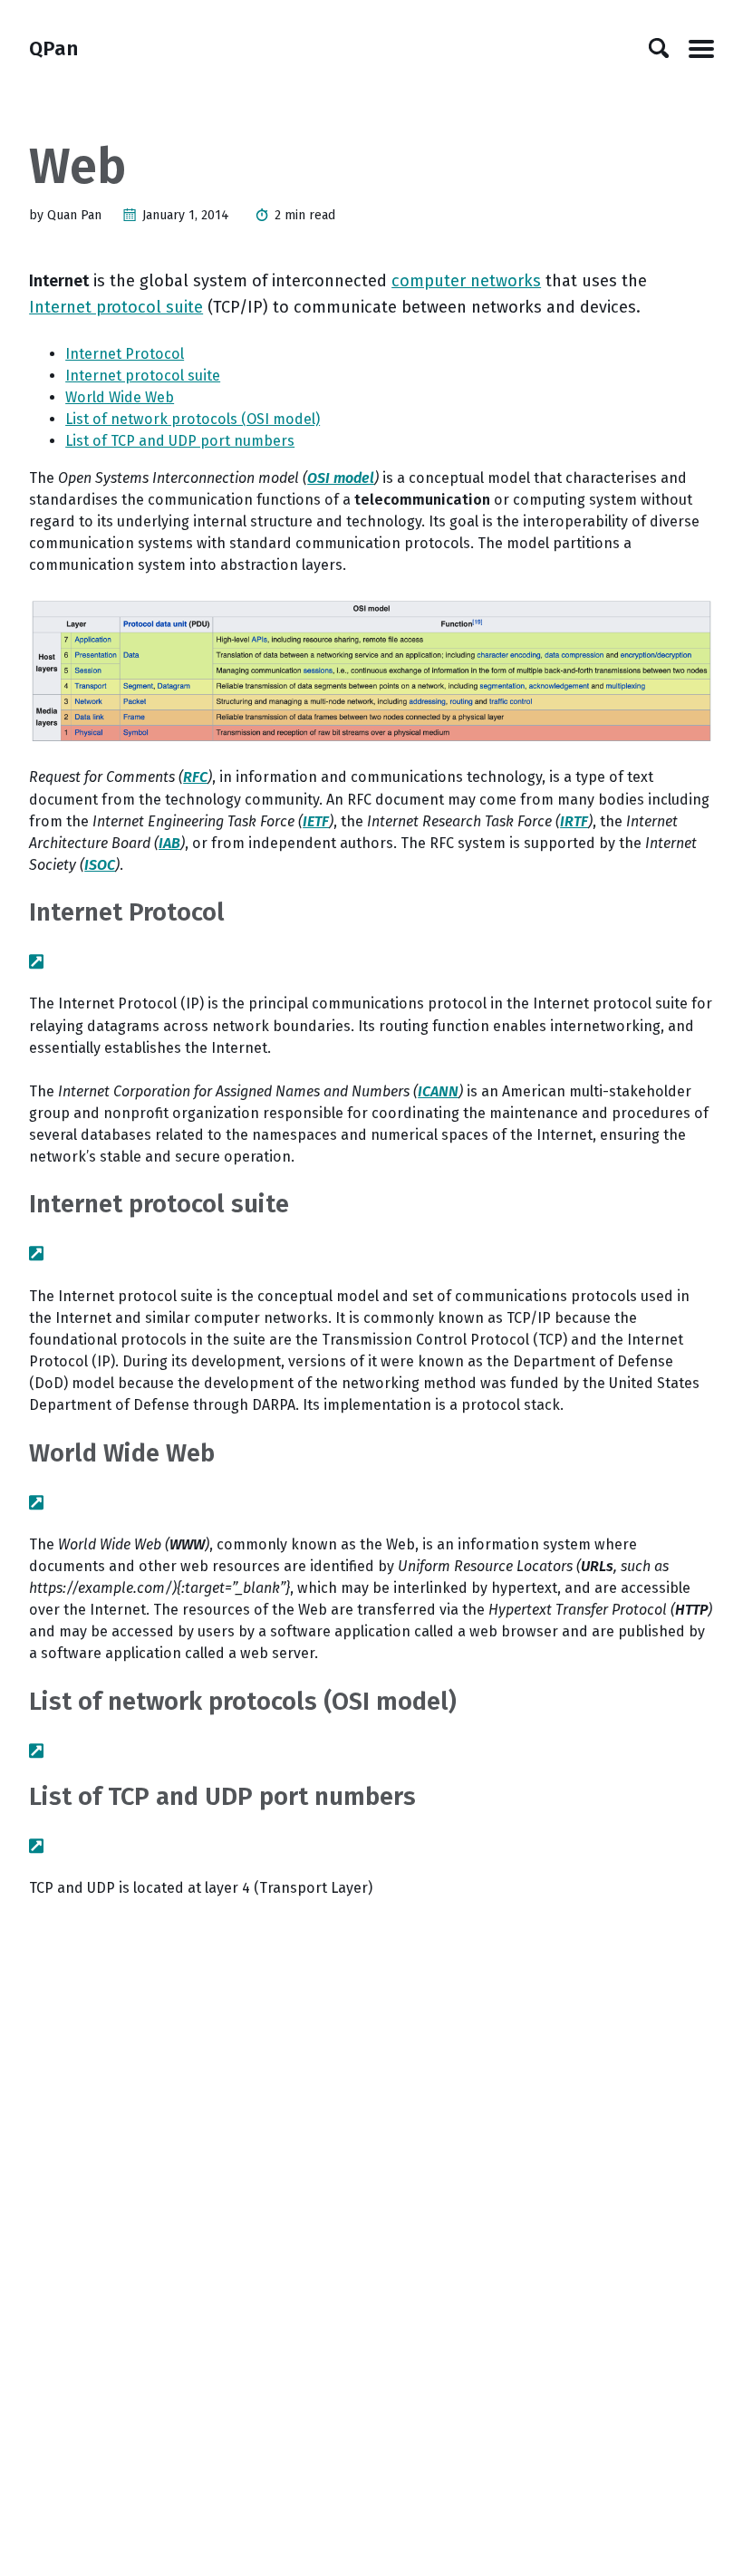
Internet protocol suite (116, 307)
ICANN (438, 1091)
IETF (316, 821)
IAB (169, 843)
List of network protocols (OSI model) (193, 419)
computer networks (466, 281)
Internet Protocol (125, 354)
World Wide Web (120, 397)
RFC (195, 777)
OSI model (341, 478)
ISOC (100, 865)
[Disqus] (371, 2147)
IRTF (574, 821)
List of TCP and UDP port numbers (180, 441)
